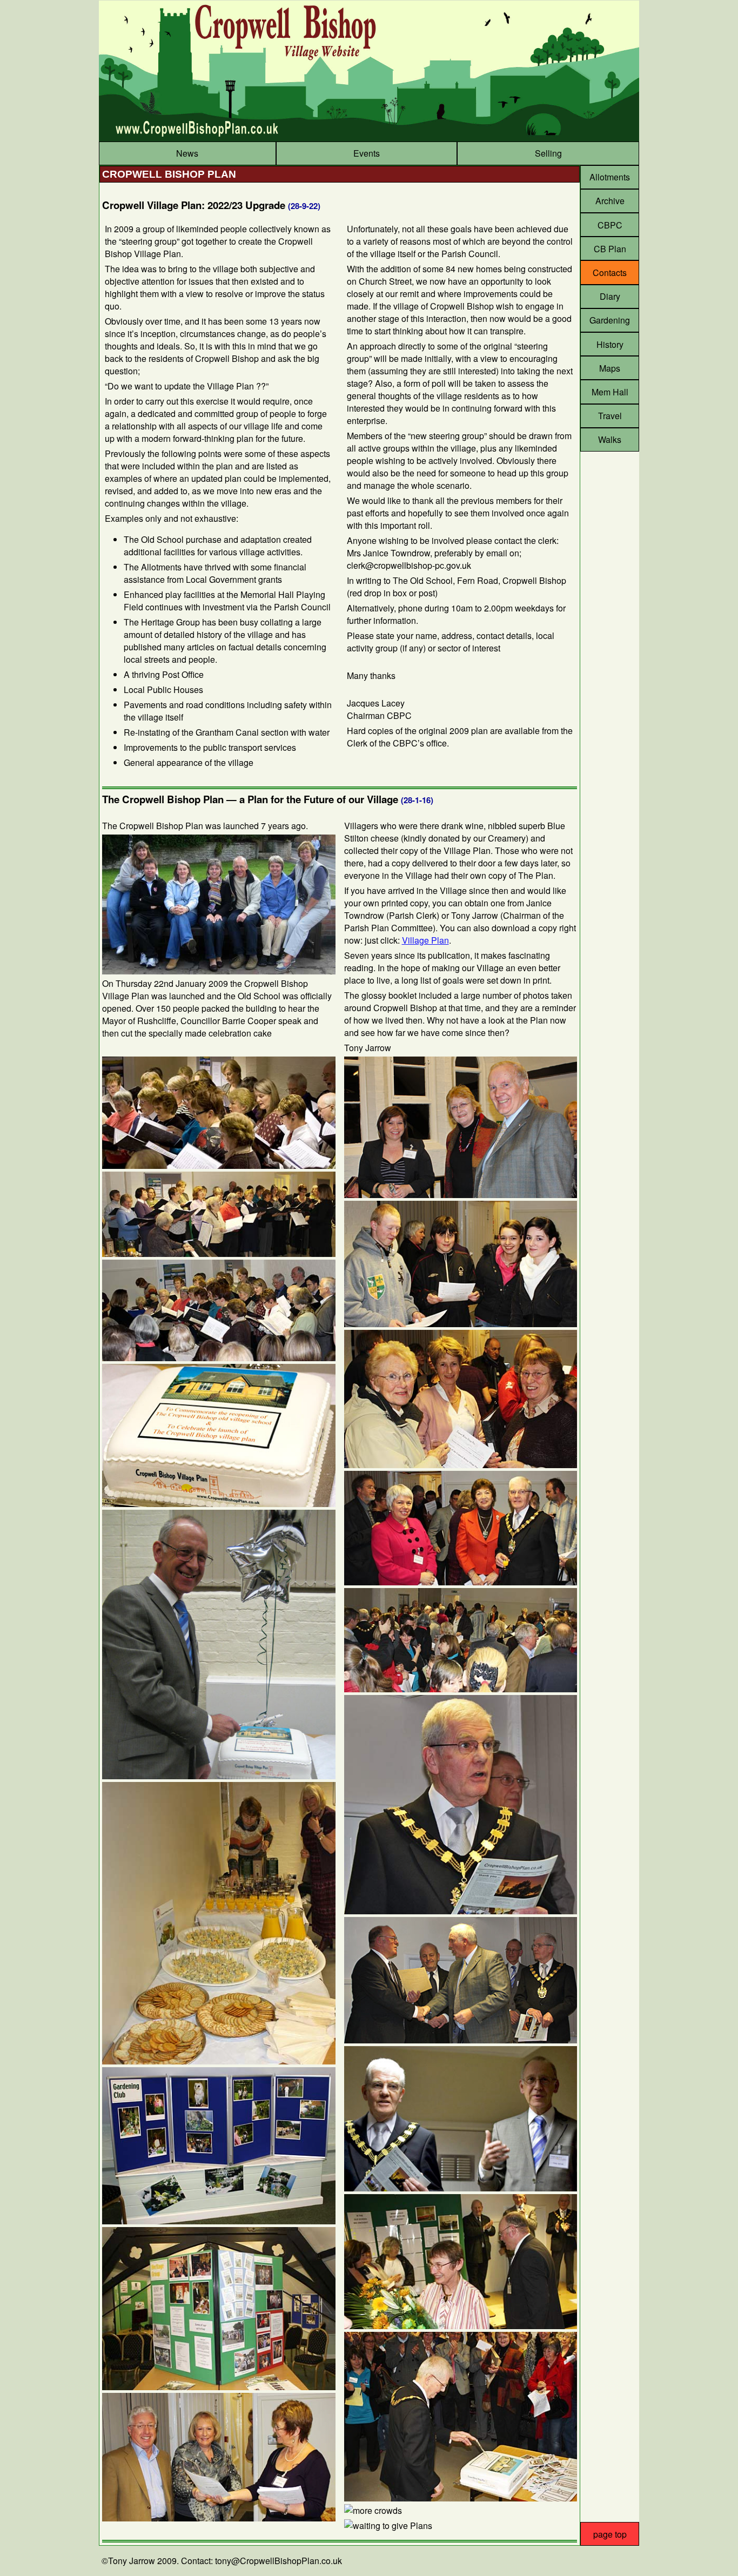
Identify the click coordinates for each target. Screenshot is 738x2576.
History (610, 344)
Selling (548, 153)
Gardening (610, 320)
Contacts (610, 273)
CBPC (610, 225)
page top (610, 2534)
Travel (610, 416)
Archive (610, 201)
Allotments (610, 177)
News (187, 153)
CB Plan (610, 249)
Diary (610, 296)
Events (367, 153)
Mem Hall (610, 392)
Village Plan (425, 940)
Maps (610, 368)
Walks (610, 439)
